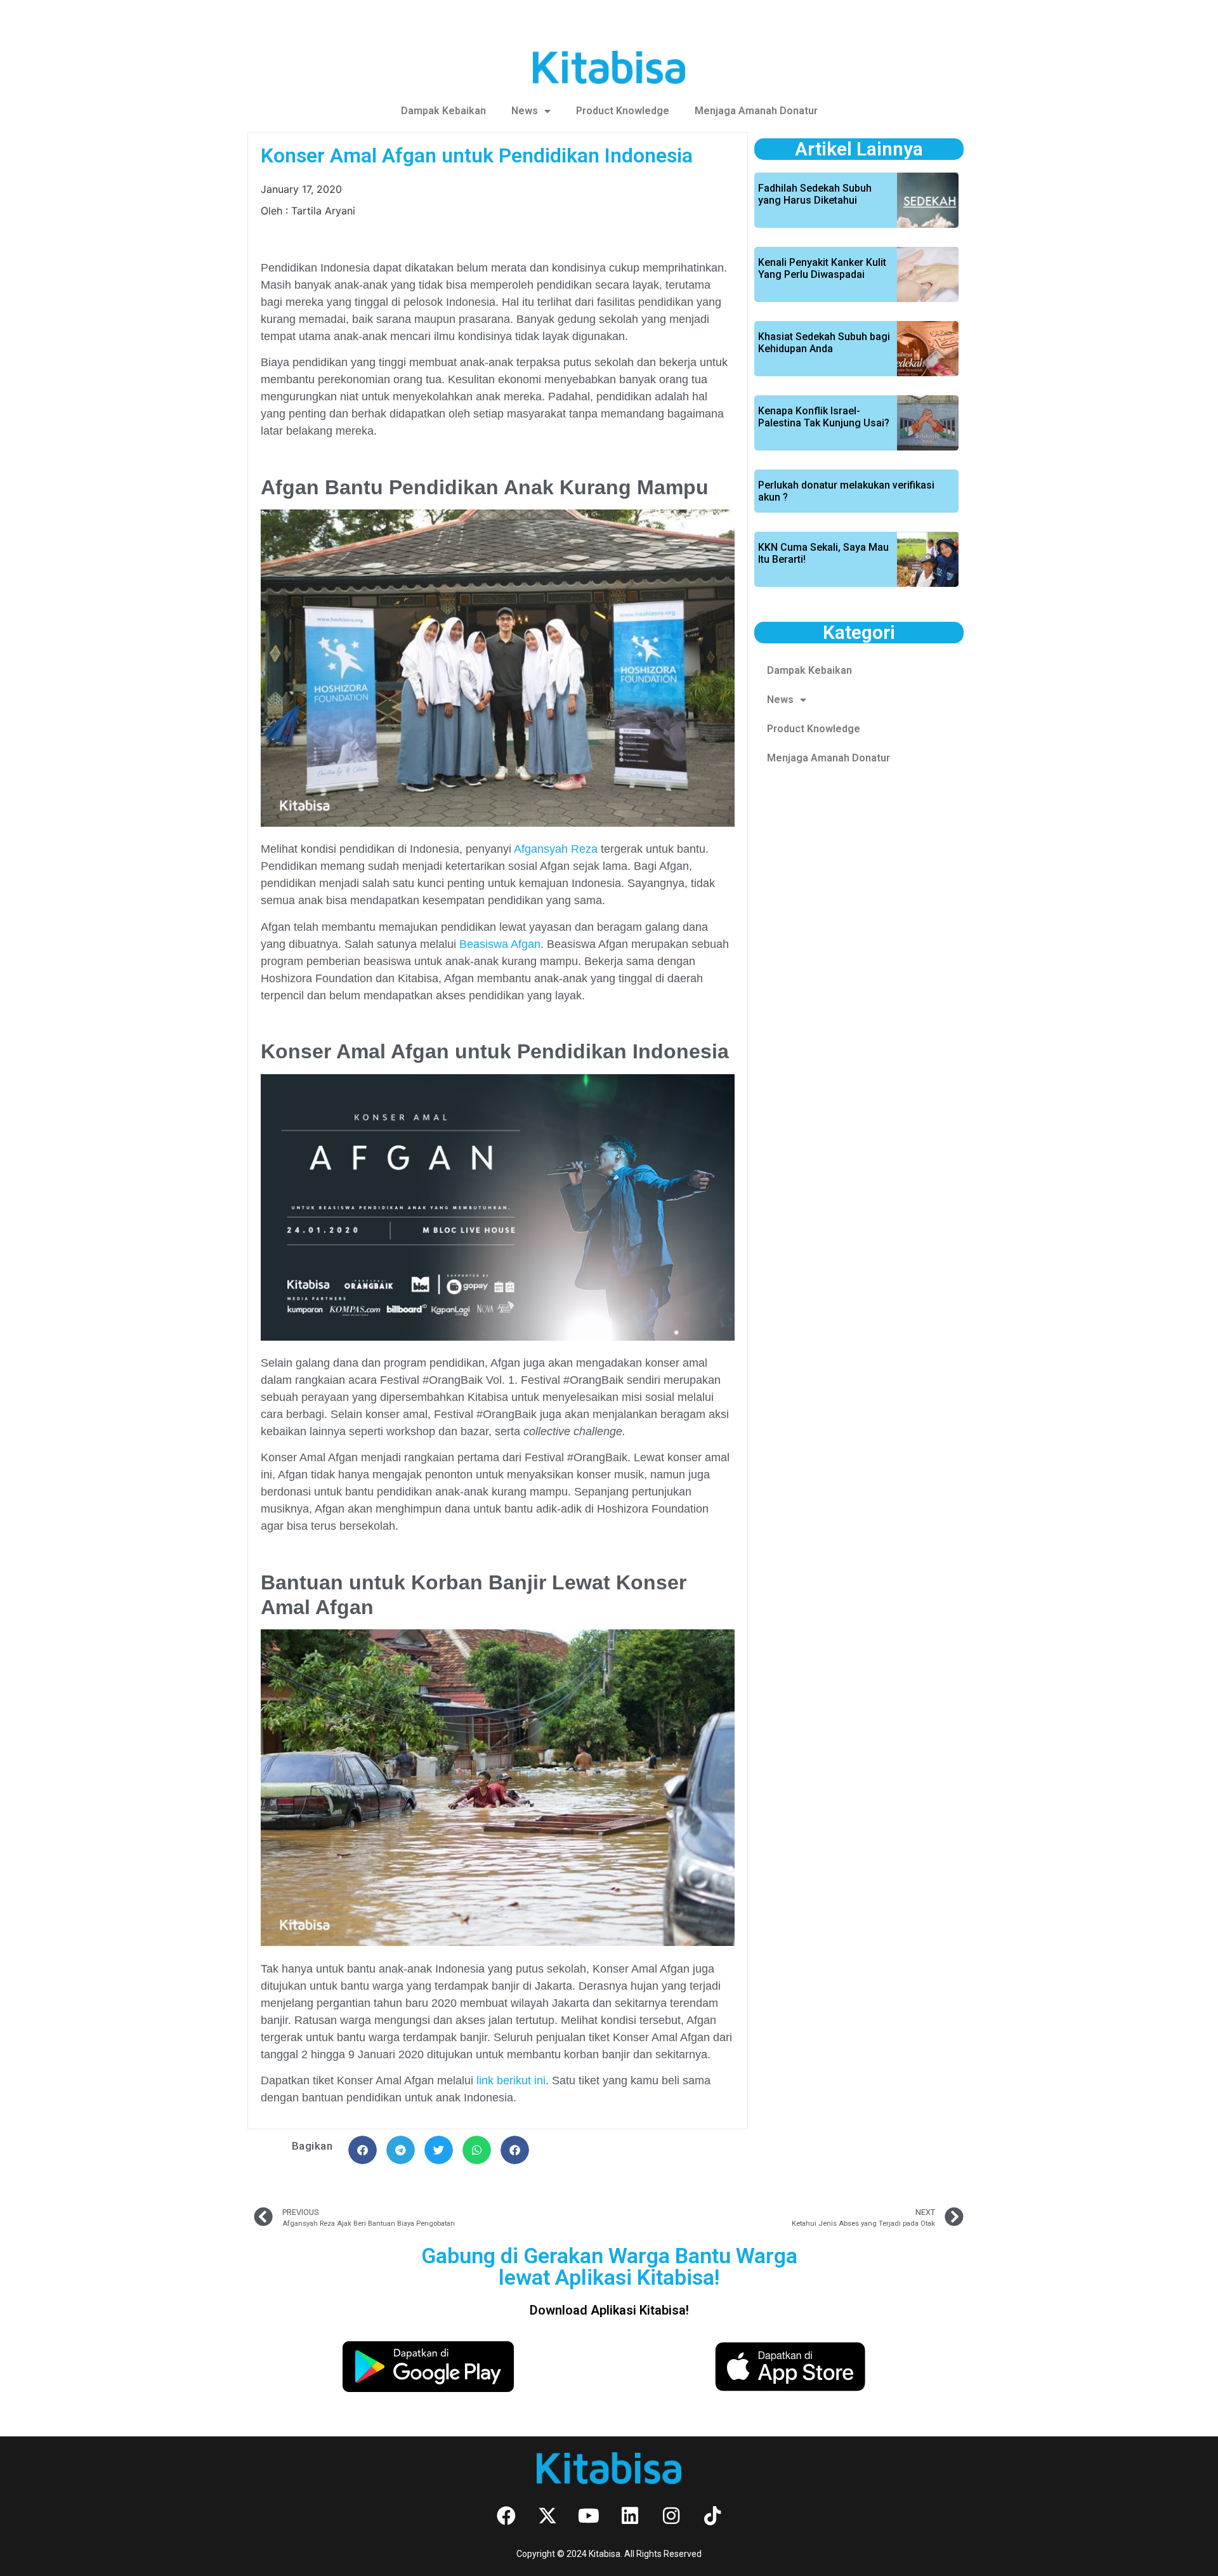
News (525, 111)
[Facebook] (506, 2516)
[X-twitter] (547, 2516)
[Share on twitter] (439, 2150)
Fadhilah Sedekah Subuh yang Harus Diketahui (815, 194)
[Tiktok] (712, 2516)
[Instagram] (671, 2516)
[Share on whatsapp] (477, 2150)
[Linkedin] (630, 2516)
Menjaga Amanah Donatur (756, 111)
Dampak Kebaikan (443, 111)
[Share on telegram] (401, 2150)
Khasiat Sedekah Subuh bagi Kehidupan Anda (824, 343)
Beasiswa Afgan (500, 944)
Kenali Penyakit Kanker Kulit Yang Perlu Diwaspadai (822, 268)
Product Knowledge (623, 111)
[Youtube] (589, 2516)
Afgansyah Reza (556, 849)
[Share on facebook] (363, 2150)
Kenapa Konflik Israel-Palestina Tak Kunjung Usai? (824, 417)
